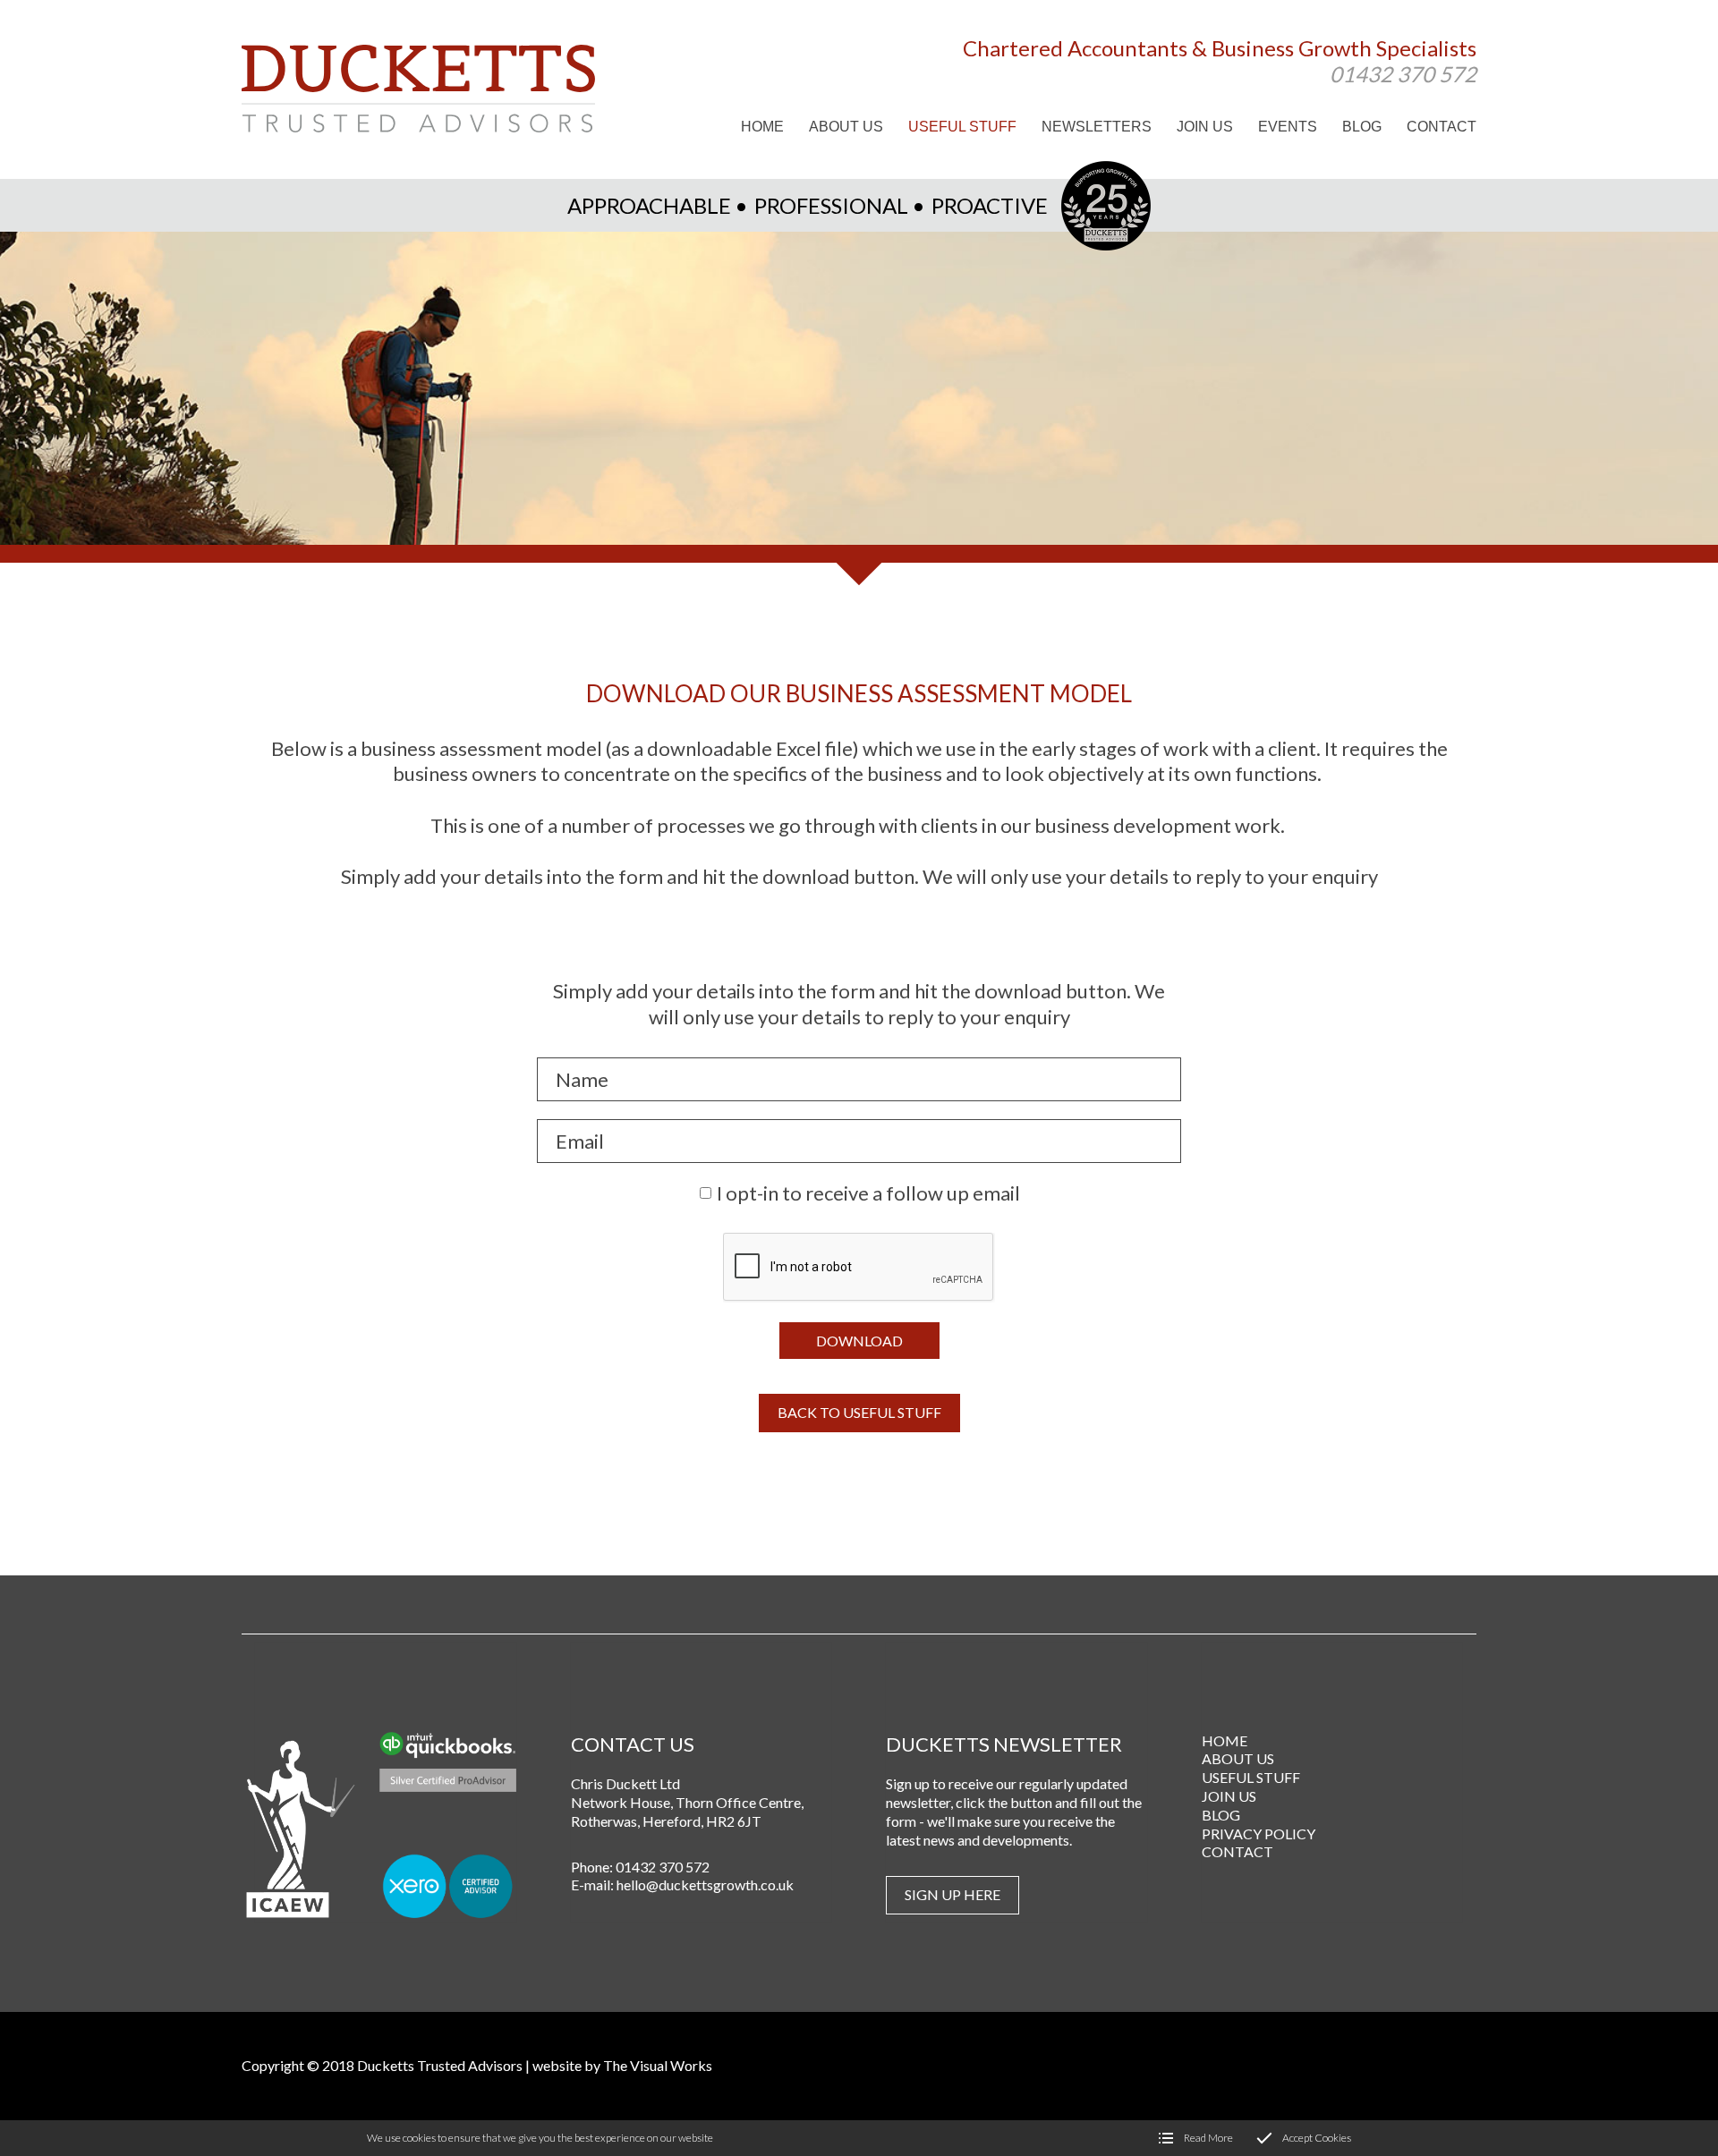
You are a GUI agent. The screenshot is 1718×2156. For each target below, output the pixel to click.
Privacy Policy (1259, 1833)
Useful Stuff (1251, 1777)
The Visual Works (658, 2065)
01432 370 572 (1403, 73)
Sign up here (953, 1894)
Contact (1237, 1851)
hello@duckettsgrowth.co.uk (705, 1884)
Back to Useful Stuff (859, 1412)
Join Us (1229, 1796)
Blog (1221, 1815)
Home (1225, 1740)
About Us (1238, 1758)
